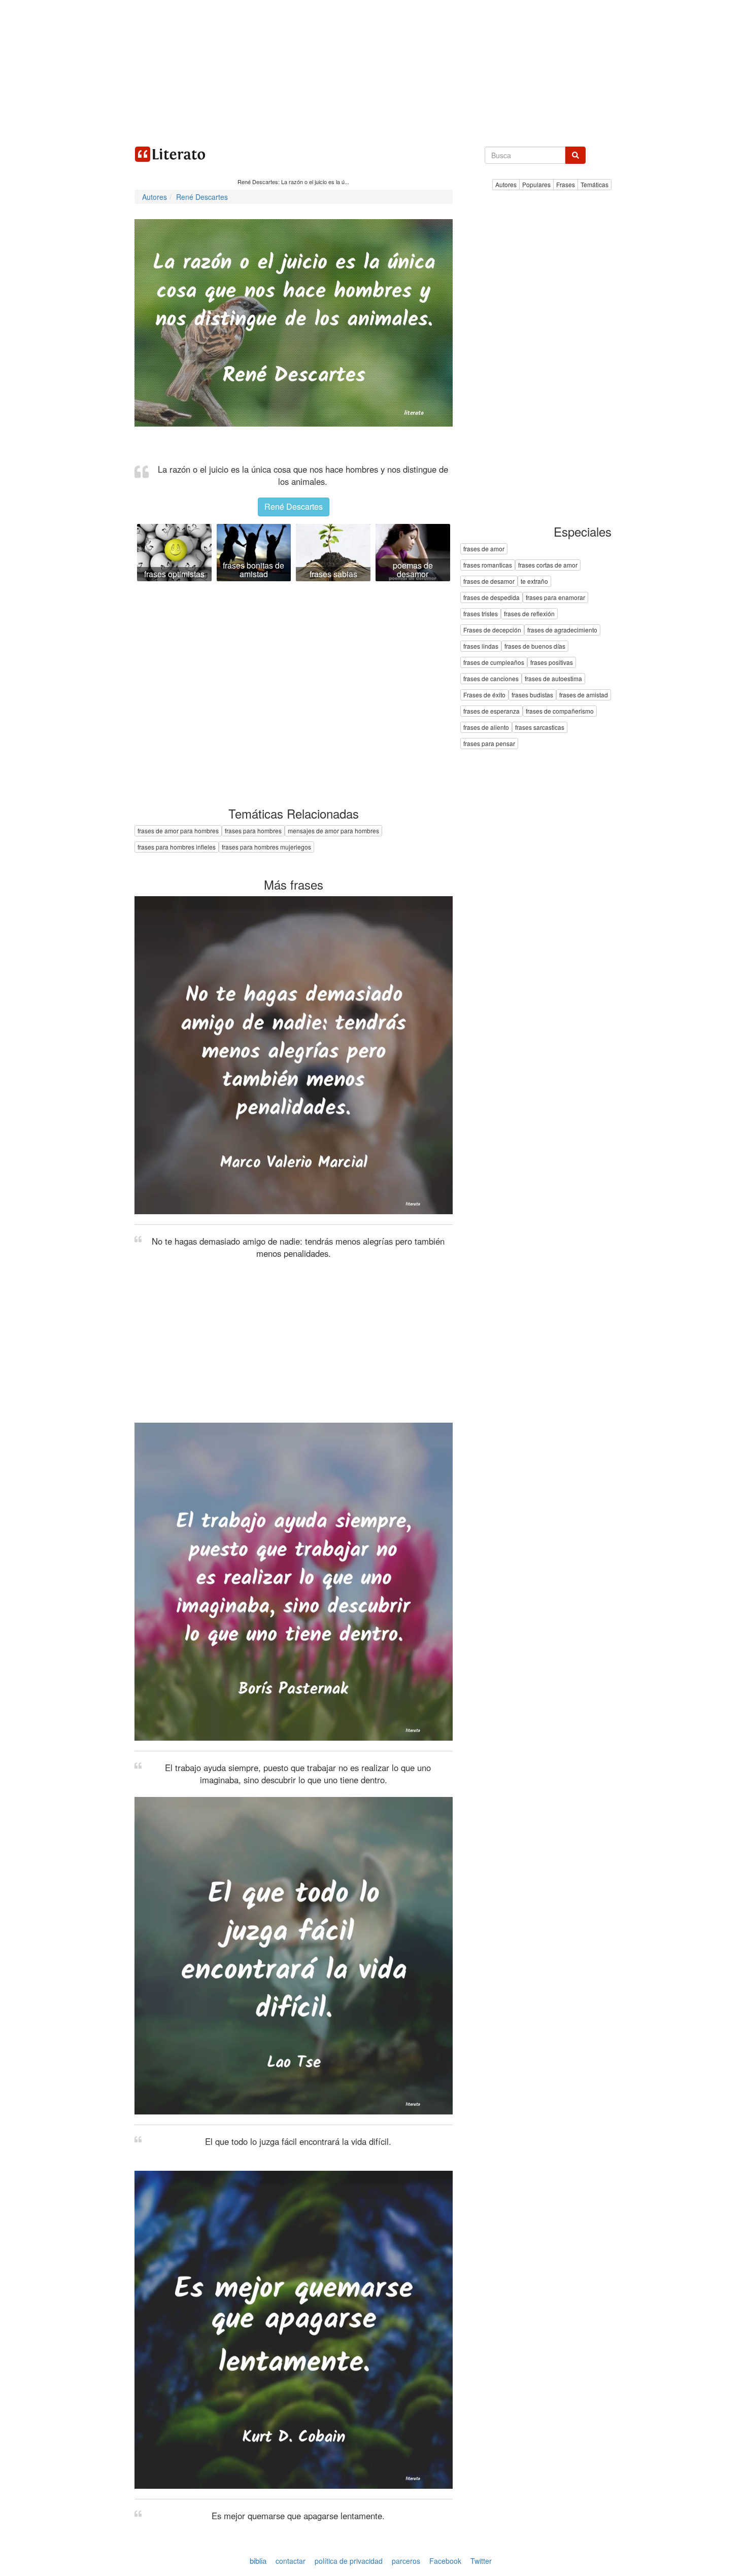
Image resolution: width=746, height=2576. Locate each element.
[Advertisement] (373, 71)
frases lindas (481, 646)
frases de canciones (491, 679)
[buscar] (575, 155)
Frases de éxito (484, 695)
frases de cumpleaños (494, 663)
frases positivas (552, 663)
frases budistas (532, 695)
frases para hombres (253, 831)
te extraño (534, 581)
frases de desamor (489, 581)
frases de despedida (491, 598)
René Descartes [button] (294, 506)
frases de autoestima (553, 679)
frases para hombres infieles (177, 847)
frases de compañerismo (560, 711)
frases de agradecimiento (562, 630)
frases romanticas (488, 565)
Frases (566, 184)
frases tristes (481, 614)
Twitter (481, 2561)
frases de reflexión (529, 614)
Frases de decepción (492, 630)
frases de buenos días (535, 646)
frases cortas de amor (548, 565)
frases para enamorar (555, 598)
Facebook (445, 2561)
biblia (258, 2561)
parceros (406, 2561)
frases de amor (484, 549)
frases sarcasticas (540, 728)
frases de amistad (584, 695)
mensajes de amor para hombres (333, 831)
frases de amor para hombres (178, 831)
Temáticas (595, 184)
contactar (291, 2561)
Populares (536, 184)
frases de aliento (486, 728)
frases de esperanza (491, 711)
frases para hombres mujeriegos (266, 847)
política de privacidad (349, 2561)
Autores (506, 184)
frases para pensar (489, 744)
